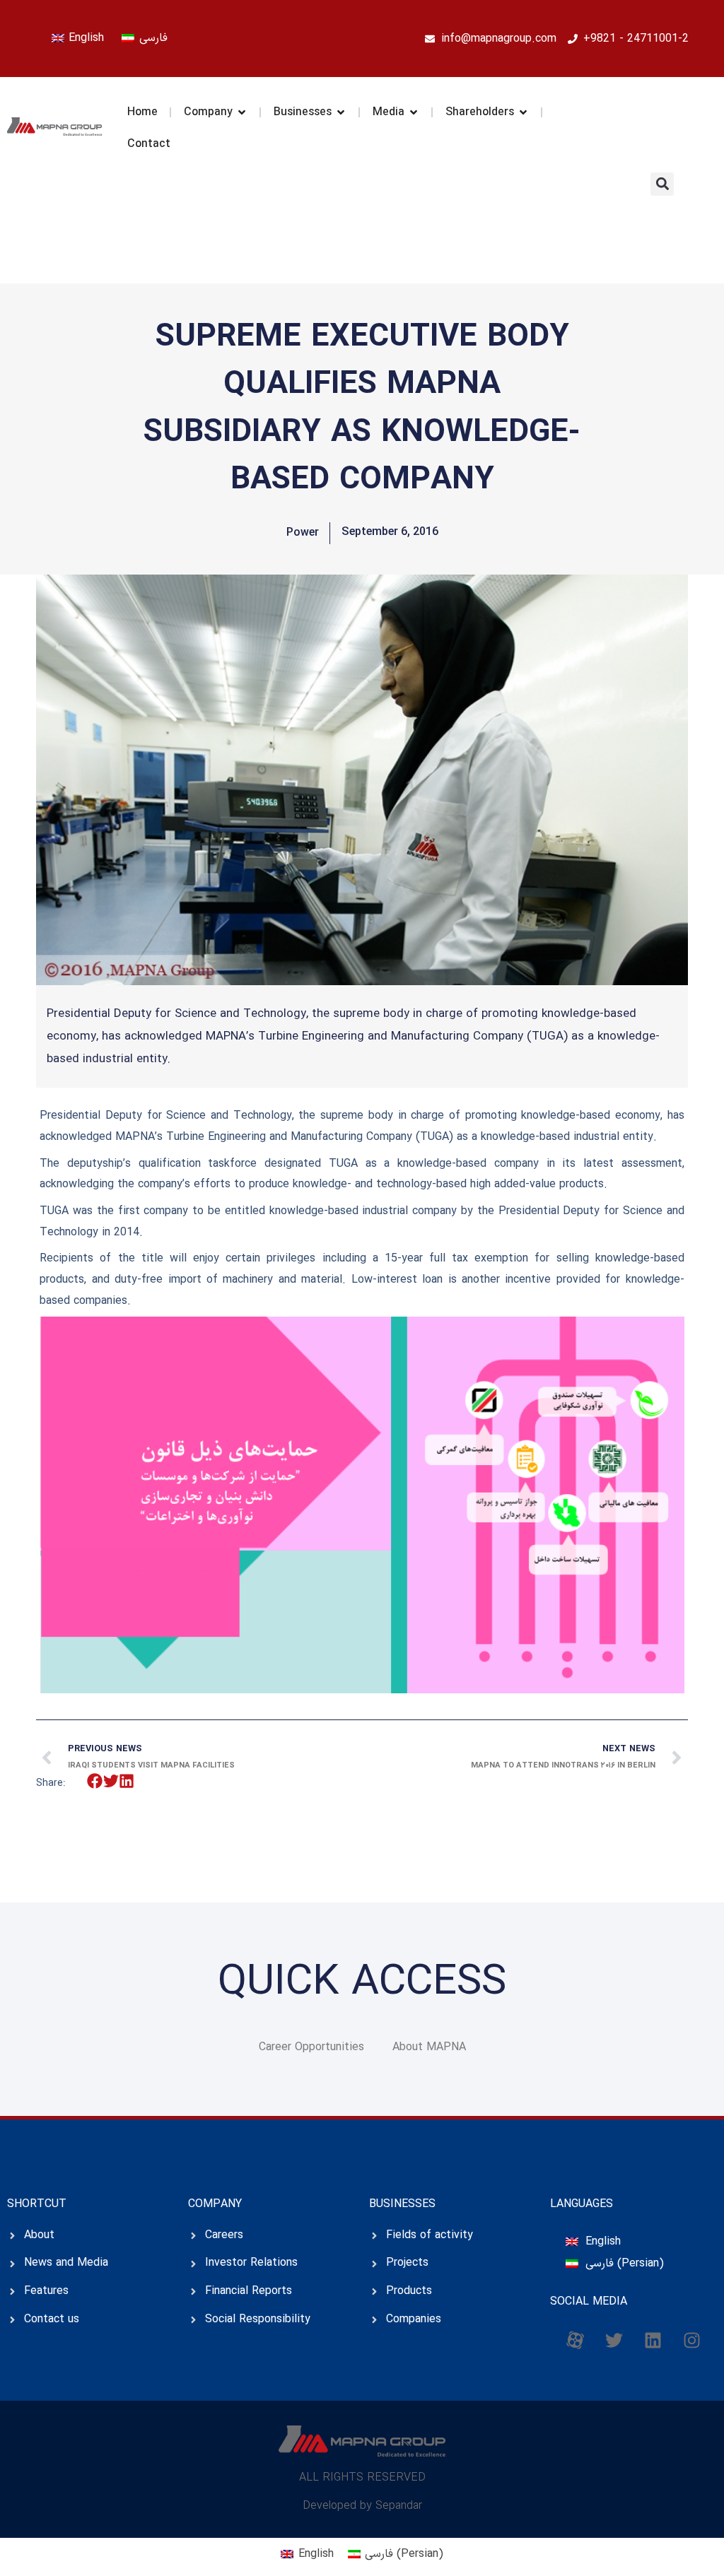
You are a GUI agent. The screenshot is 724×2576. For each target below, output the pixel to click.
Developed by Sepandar (362, 2506)
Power (303, 533)
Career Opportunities (311, 2047)
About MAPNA (429, 2047)
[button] (662, 184)
